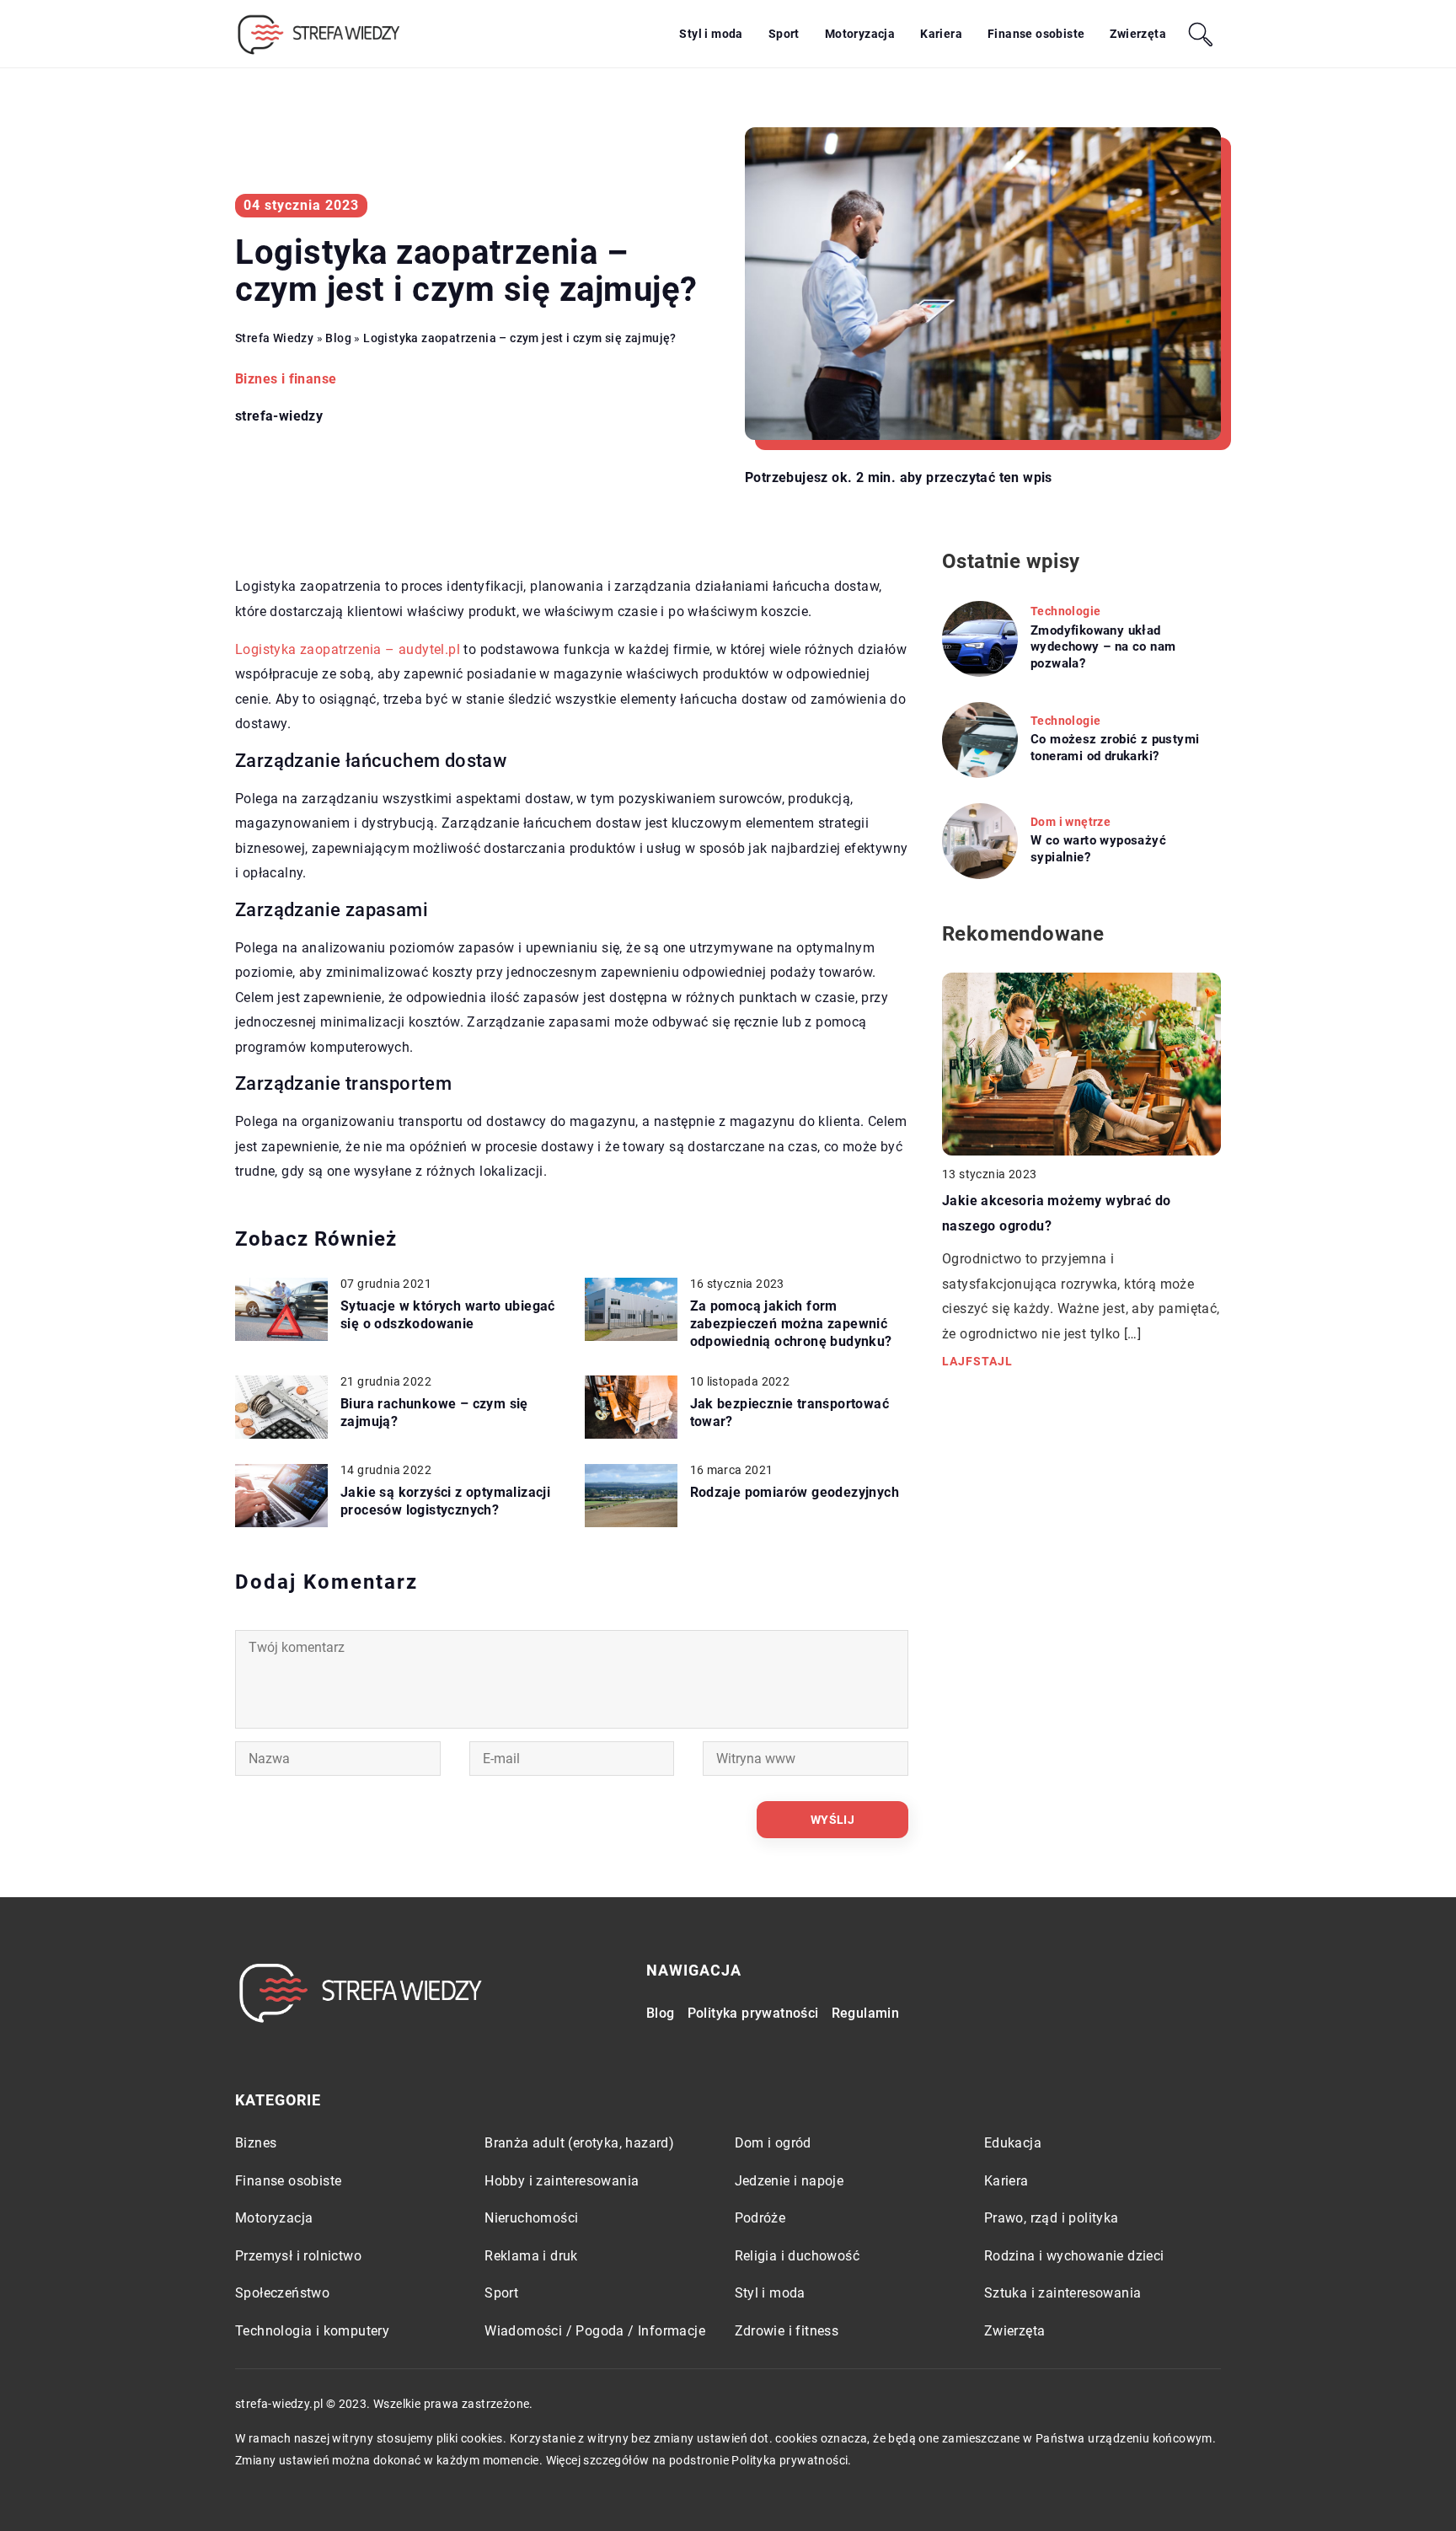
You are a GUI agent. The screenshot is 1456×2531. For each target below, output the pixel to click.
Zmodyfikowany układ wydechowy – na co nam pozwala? (1103, 647)
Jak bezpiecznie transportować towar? (790, 1413)
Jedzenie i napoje (790, 2181)
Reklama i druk (531, 2256)
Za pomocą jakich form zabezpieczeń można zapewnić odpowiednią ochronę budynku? (791, 1324)
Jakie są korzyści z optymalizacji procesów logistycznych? (445, 1501)
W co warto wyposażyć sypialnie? (1098, 849)
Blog (661, 2013)
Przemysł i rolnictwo (298, 2256)
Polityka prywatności (753, 2013)
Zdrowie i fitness (787, 2331)
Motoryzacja (860, 34)
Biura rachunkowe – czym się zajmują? (434, 1413)
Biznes (256, 2143)
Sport (784, 34)
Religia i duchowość (798, 2256)
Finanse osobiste (1036, 34)
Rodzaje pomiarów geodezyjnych (795, 1492)
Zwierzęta (1138, 34)
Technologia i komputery (312, 2331)
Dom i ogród (773, 2143)
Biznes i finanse (286, 379)
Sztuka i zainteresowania (1063, 2293)
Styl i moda (711, 34)
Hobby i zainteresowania (562, 2181)
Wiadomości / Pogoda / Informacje (595, 2331)
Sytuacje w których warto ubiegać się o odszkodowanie (448, 1315)
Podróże (760, 2218)
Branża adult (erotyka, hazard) (579, 2143)
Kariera (941, 34)
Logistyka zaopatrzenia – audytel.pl (348, 649)
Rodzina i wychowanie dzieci (1074, 2256)
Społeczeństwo (282, 2293)
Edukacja (1013, 2143)
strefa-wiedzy (279, 416)
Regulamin (866, 2013)
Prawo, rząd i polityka (1052, 2218)
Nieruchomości (531, 2218)
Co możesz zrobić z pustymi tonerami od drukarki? (1115, 748)
